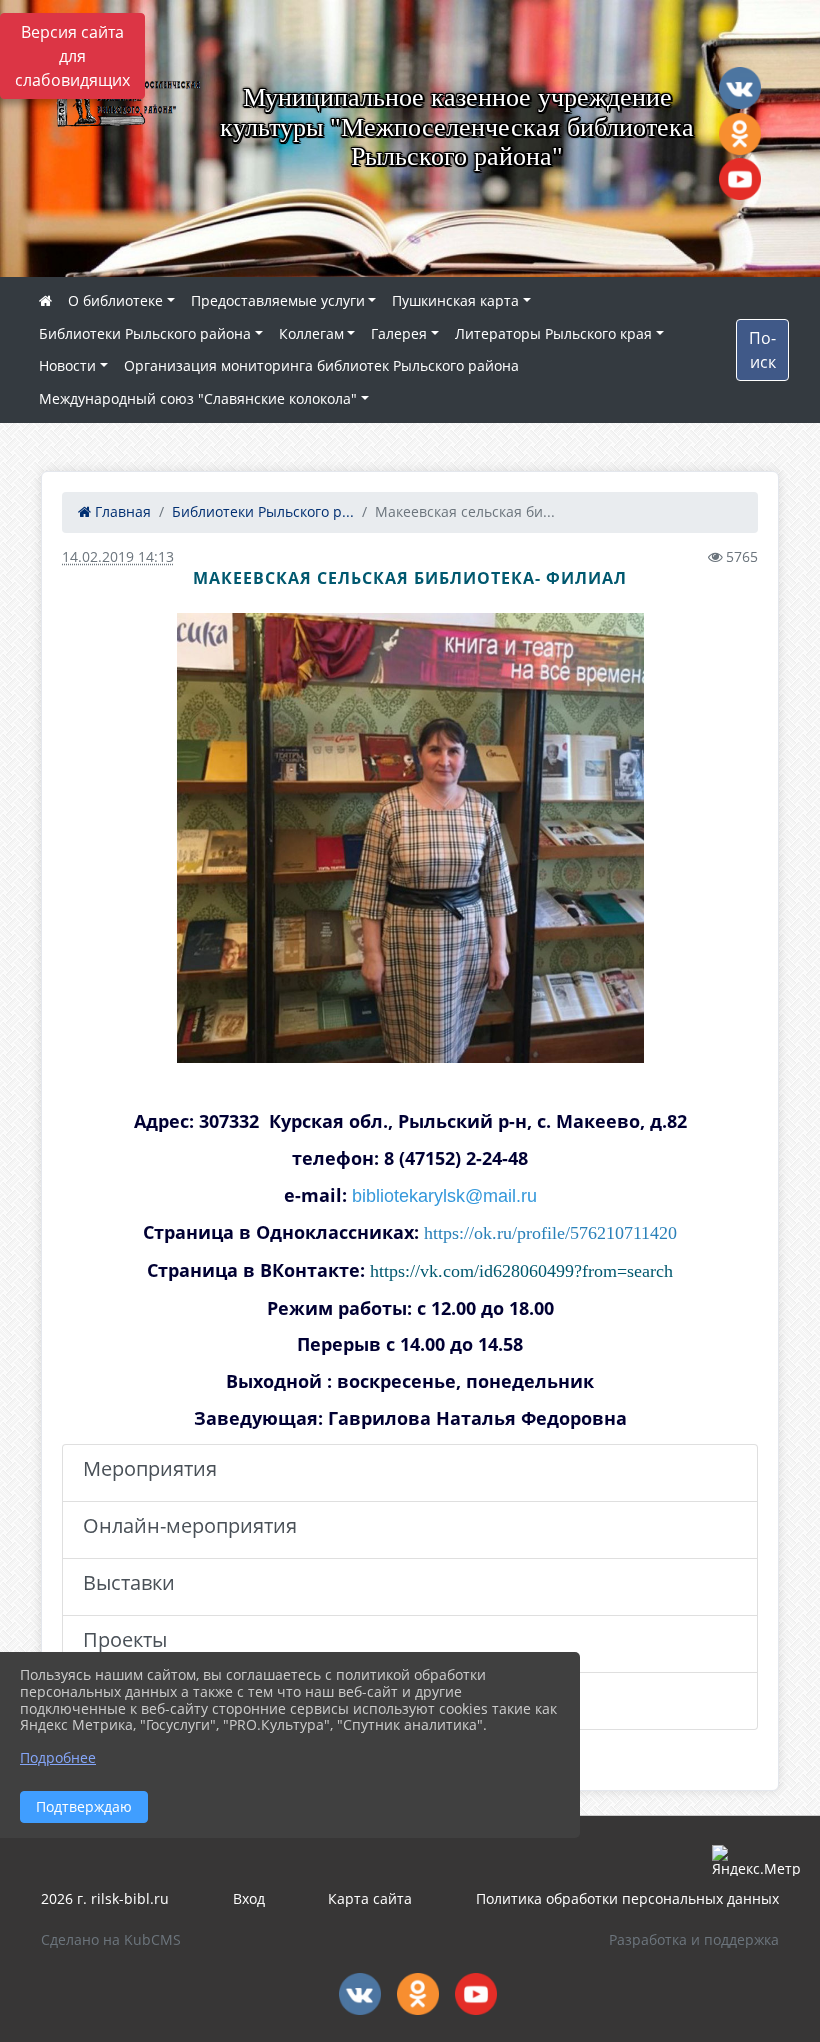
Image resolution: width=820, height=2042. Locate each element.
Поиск (762, 350)
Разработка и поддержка (694, 1939)
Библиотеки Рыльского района (145, 333)
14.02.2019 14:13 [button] (118, 556)
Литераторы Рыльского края (553, 333)
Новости (67, 365)
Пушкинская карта (455, 300)
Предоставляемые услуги (278, 300)
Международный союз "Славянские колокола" (198, 398)
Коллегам (311, 333)
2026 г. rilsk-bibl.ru (105, 1898)
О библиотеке (115, 300)
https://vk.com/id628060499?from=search (521, 1271)
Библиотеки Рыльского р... (263, 511)
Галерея (399, 333)
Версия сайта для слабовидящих (72, 56)
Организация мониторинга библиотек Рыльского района (321, 365)
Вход (249, 1898)
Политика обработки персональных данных (627, 1898)
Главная (121, 511)
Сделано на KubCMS (111, 1939)
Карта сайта (370, 1898)
